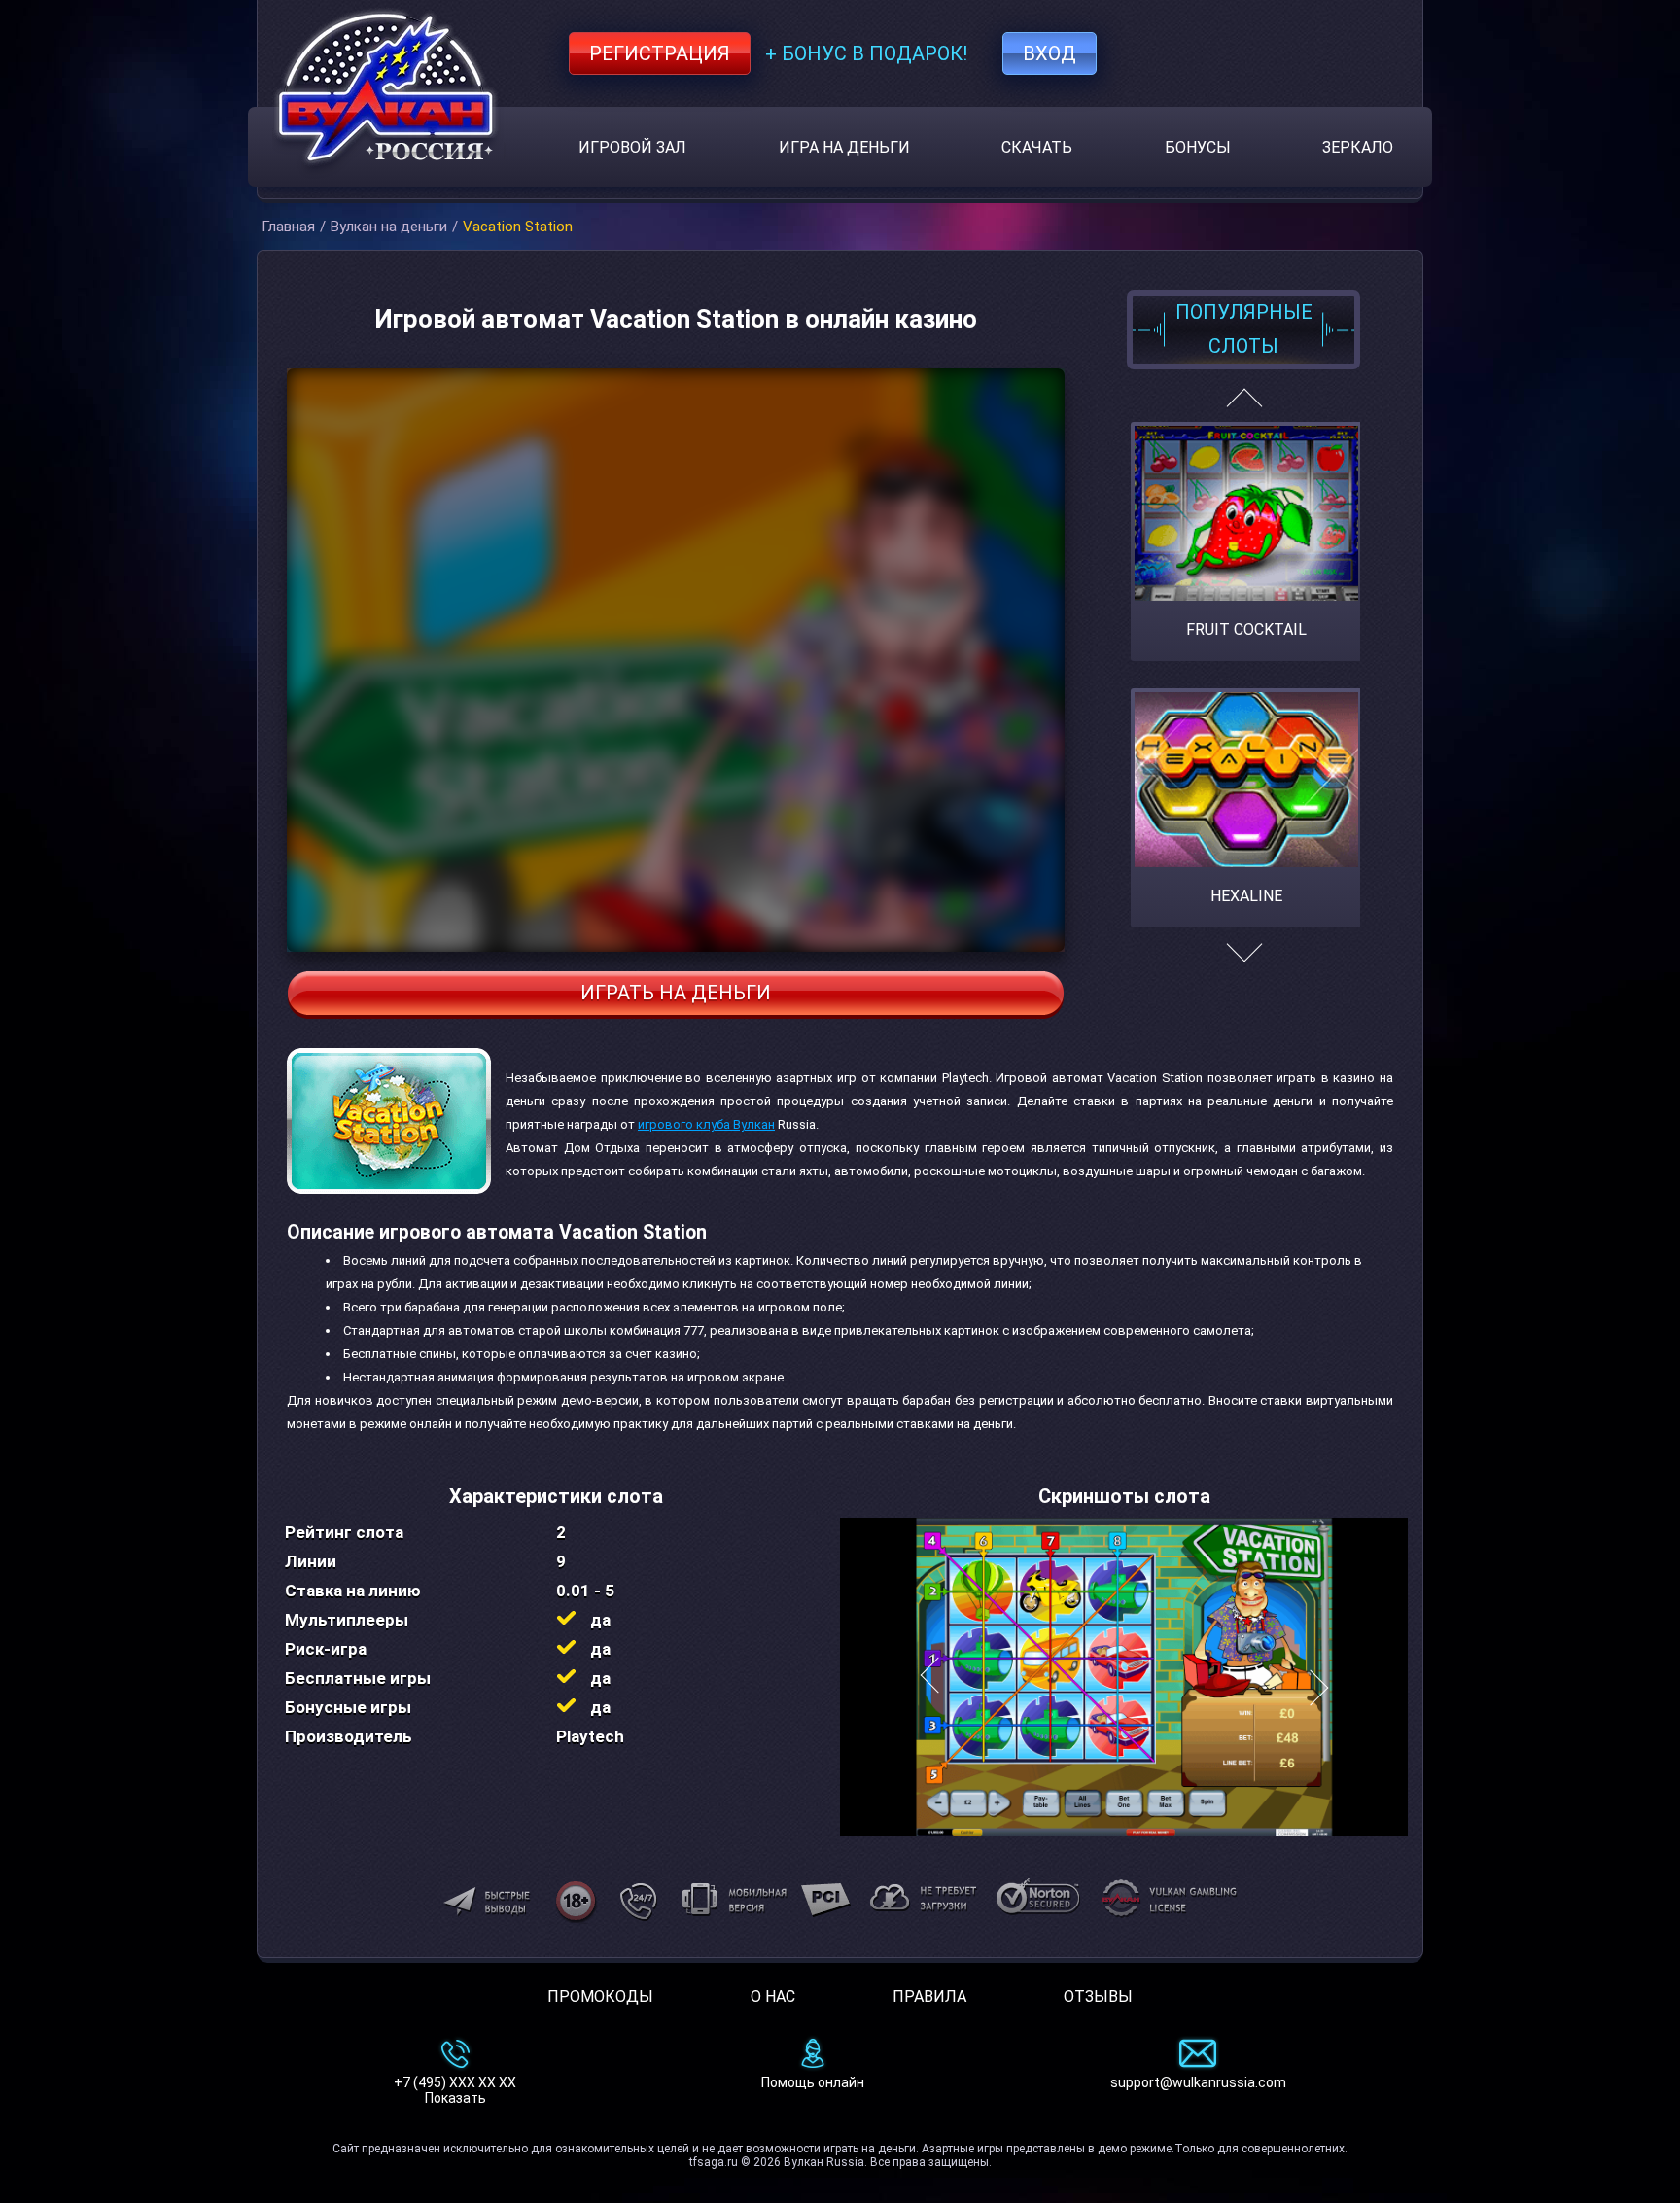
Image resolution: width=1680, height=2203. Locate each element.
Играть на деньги (676, 993)
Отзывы (1098, 1996)
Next (1244, 963)
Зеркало (1358, 147)
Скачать (1037, 147)
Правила (929, 1996)
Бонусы (1198, 147)
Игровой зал (632, 147)
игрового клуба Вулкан (706, 1124)
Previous (1244, 406)
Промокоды (600, 1996)
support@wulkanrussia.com (1198, 2082)
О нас (773, 1996)
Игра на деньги (844, 147)
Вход (1050, 53)
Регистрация (660, 53)
